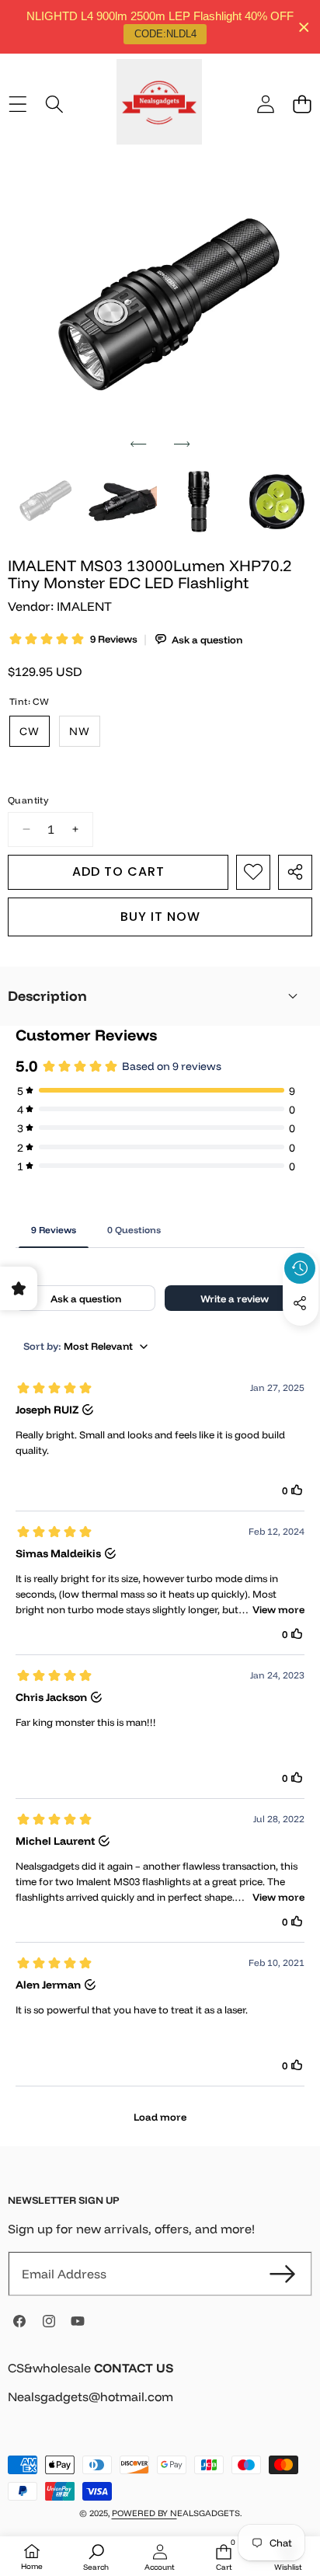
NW (80, 731)
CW (30, 731)
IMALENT (84, 606)
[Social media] (300, 1303)
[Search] (54, 104)
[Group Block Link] (160, 2392)
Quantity (28, 800)
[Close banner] (304, 27)
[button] (302, 104)
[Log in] (265, 104)
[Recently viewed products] (300, 1268)
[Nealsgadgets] (159, 104)
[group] (43, 502)
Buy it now (160, 917)
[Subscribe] (283, 2274)
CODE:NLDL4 (165, 34)
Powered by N (144, 2513)
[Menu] (17, 104)
